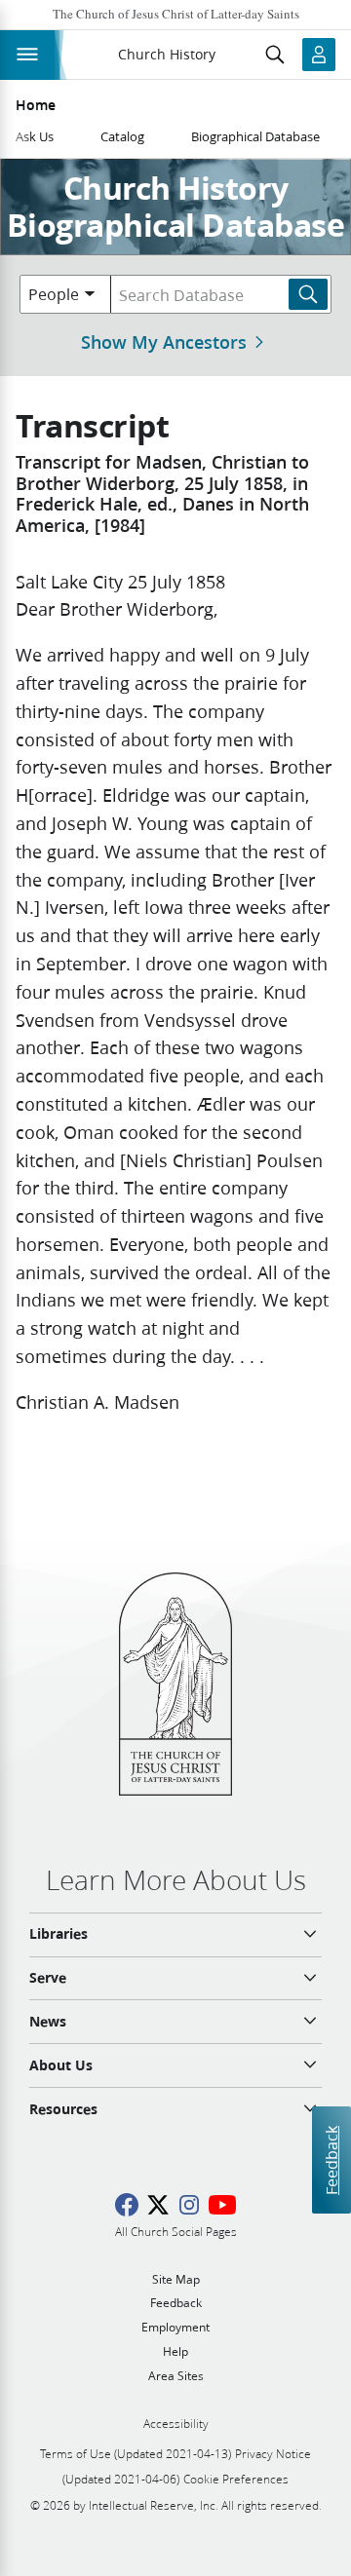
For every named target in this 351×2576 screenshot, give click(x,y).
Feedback (331, 2160)
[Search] (308, 294)
